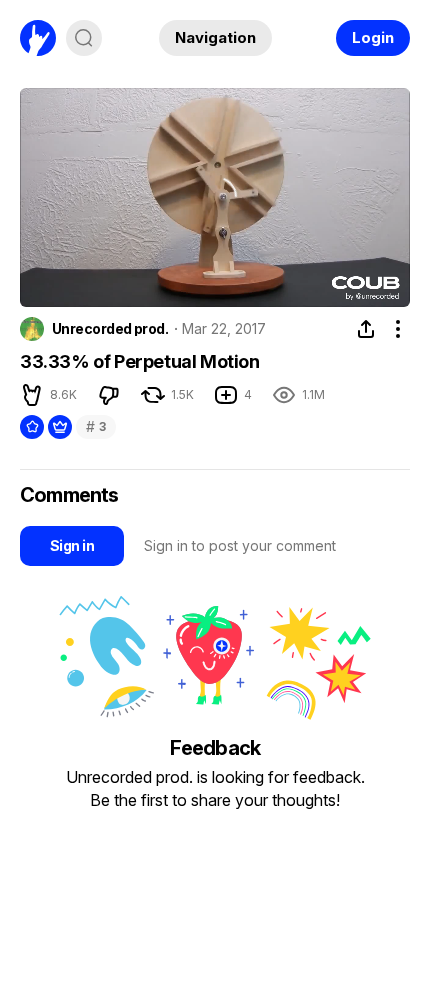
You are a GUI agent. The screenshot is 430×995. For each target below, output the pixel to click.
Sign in (72, 545)
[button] (49, 284)
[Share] (366, 329)
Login (373, 37)
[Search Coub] (84, 38)
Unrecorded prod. (110, 329)
